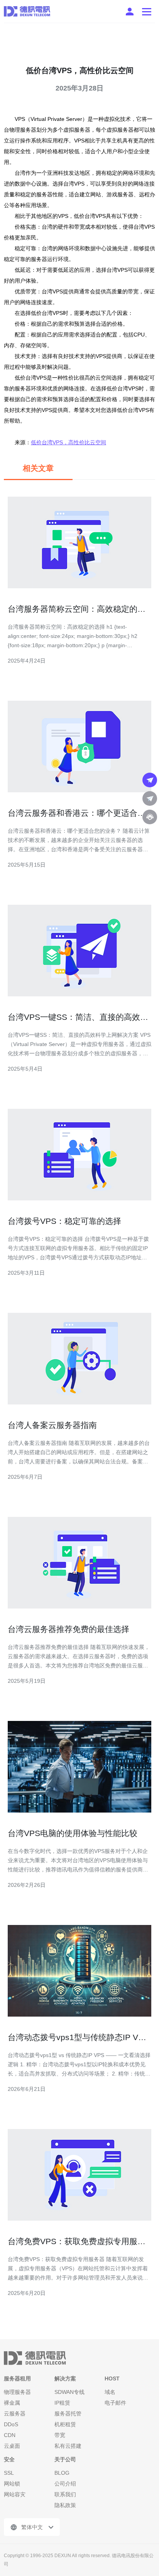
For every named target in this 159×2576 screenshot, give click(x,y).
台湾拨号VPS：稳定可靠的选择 (64, 1221)
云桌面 (12, 2446)
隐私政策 (65, 2505)
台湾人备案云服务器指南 (52, 1425)
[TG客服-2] (150, 798)
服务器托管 (68, 2414)
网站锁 (12, 2484)
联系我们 (65, 2494)
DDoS (11, 2424)
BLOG (62, 2473)
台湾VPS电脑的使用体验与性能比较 (73, 1833)
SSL (9, 2473)
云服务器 (15, 2414)
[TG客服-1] (150, 780)
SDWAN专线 (69, 2392)
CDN (10, 2435)
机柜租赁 (65, 2424)
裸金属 (12, 2403)
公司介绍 (65, 2484)
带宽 (60, 2435)
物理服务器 (17, 2392)
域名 (110, 2392)
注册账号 (130, 12)
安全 (9, 2459)
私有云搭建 (68, 2446)
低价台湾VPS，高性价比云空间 (69, 442)
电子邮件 (115, 2403)
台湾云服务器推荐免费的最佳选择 (69, 1629)
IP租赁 (62, 2403)
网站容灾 (15, 2494)
